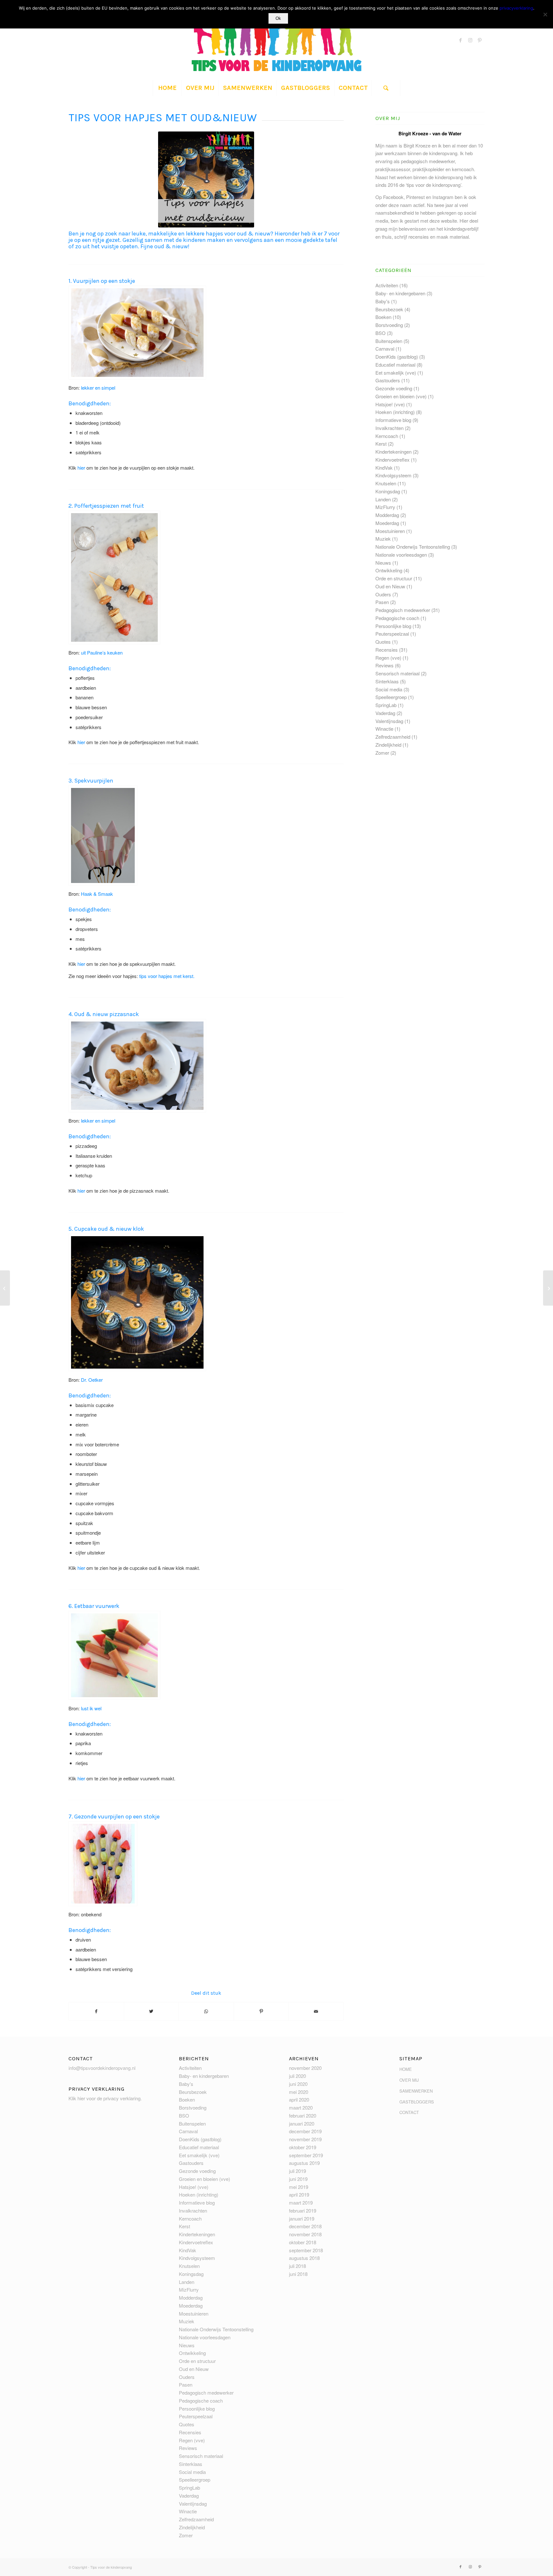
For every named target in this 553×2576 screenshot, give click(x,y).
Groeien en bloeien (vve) (401, 396)
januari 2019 (302, 2218)
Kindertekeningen (393, 452)
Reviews (385, 665)
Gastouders (388, 380)
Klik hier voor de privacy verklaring (104, 2098)
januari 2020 (302, 2123)
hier (81, 468)
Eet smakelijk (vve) (396, 373)
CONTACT (409, 2112)
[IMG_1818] (137, 332)
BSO (381, 333)
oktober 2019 (303, 2147)
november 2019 (305, 2139)
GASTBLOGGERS (417, 2102)
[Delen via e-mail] (316, 2011)
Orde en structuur (394, 578)
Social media (389, 689)
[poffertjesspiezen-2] (114, 577)
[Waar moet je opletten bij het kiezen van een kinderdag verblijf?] (548, 1288)
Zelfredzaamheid (393, 737)
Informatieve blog (393, 420)
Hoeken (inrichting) (395, 412)
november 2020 (305, 2068)
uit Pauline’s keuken (102, 652)
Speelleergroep (391, 697)
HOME (406, 2069)
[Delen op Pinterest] (261, 2011)
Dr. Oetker (92, 1380)
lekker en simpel (98, 388)
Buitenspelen (389, 341)
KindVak (384, 468)
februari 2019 (303, 2210)
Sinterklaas (387, 681)
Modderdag (387, 515)
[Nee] (545, 14)
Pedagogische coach (397, 618)
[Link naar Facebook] (461, 40)
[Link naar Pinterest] (480, 40)
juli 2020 (297, 2076)
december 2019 (305, 2131)
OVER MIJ (409, 2080)
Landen (383, 499)
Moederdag (387, 523)
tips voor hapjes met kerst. (167, 976)
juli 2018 (297, 2266)
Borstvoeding (389, 325)
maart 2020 (301, 2107)
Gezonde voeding (394, 388)
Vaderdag (385, 713)
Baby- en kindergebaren (400, 293)
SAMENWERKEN (416, 2091)
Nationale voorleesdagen (401, 555)
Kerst (381, 444)
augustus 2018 (304, 2258)
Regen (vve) (388, 658)
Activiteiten (387, 285)
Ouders (383, 594)
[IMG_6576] (137, 1066)
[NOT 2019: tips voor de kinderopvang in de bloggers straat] (5, 1288)
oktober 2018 (303, 2242)
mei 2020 (299, 2092)
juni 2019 (298, 2179)
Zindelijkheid (388, 745)
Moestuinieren (390, 531)
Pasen (382, 602)
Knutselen (386, 483)
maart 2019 (301, 2202)
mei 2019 (299, 2187)
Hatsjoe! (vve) (390, 404)
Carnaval (385, 349)
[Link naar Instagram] (470, 40)
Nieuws (383, 563)
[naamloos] (137, 1302)
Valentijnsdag (389, 721)
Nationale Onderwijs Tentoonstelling (413, 547)
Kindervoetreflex (393, 460)
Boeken (383, 317)
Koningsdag (388, 491)
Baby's (383, 301)
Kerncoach (387, 436)
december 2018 (305, 2226)
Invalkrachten (389, 428)
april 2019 (299, 2194)
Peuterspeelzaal (392, 634)
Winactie (384, 729)
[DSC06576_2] (103, 835)
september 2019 (306, 2155)
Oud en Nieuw (390, 586)
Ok (278, 18)
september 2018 (306, 2250)
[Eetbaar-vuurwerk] (114, 1655)
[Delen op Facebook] (96, 2011)
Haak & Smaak (97, 894)
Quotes (383, 642)
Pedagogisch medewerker (403, 610)
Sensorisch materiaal (397, 673)
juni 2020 (298, 2084)
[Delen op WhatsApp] (206, 2011)
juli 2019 (297, 2171)
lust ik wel (91, 1708)
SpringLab (386, 705)
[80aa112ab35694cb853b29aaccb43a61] (103, 1864)
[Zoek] (386, 88)
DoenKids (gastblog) (397, 357)
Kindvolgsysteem (393, 475)
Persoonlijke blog (393, 626)
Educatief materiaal (395, 365)
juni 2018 (298, 2274)
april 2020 (299, 2099)
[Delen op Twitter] (152, 2011)
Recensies (387, 650)
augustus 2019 (304, 2163)
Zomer (382, 753)
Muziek (383, 539)
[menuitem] (167, 88)
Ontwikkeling (389, 570)
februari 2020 (303, 2115)
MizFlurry (385, 507)
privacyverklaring (516, 8)
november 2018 (305, 2234)
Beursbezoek (389, 309)
